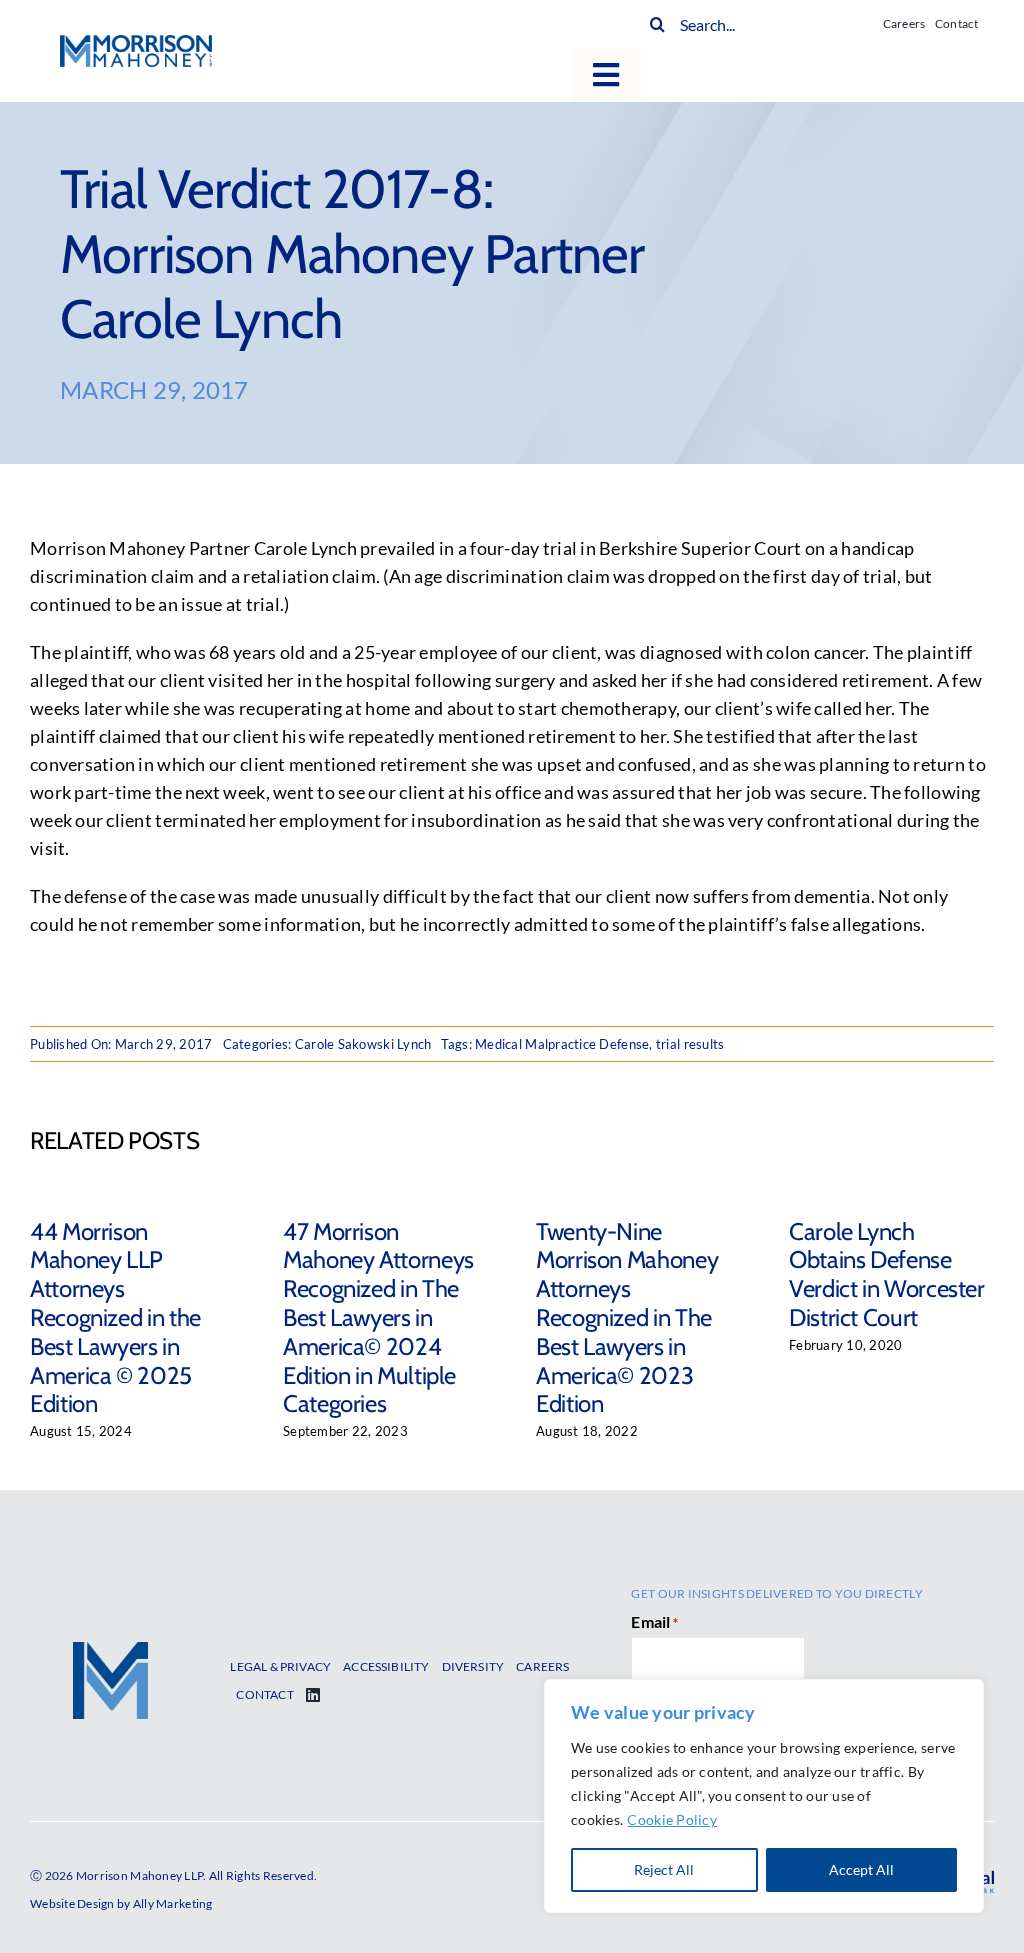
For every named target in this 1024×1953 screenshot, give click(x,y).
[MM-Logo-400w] (136, 44)
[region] (764, 1796)
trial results (690, 1044)
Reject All (664, 1869)
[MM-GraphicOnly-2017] (110, 1651)
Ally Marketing (173, 1903)
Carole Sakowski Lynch (363, 1044)
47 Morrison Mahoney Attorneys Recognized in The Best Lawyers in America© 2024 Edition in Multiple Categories (378, 1318)
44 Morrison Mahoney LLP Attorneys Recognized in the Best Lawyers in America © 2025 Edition (115, 1318)
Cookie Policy (672, 1819)
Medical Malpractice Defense (562, 1044)
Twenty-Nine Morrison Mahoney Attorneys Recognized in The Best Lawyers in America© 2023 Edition (627, 1318)
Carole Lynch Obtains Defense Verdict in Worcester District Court (887, 1274)
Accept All (861, 1869)
